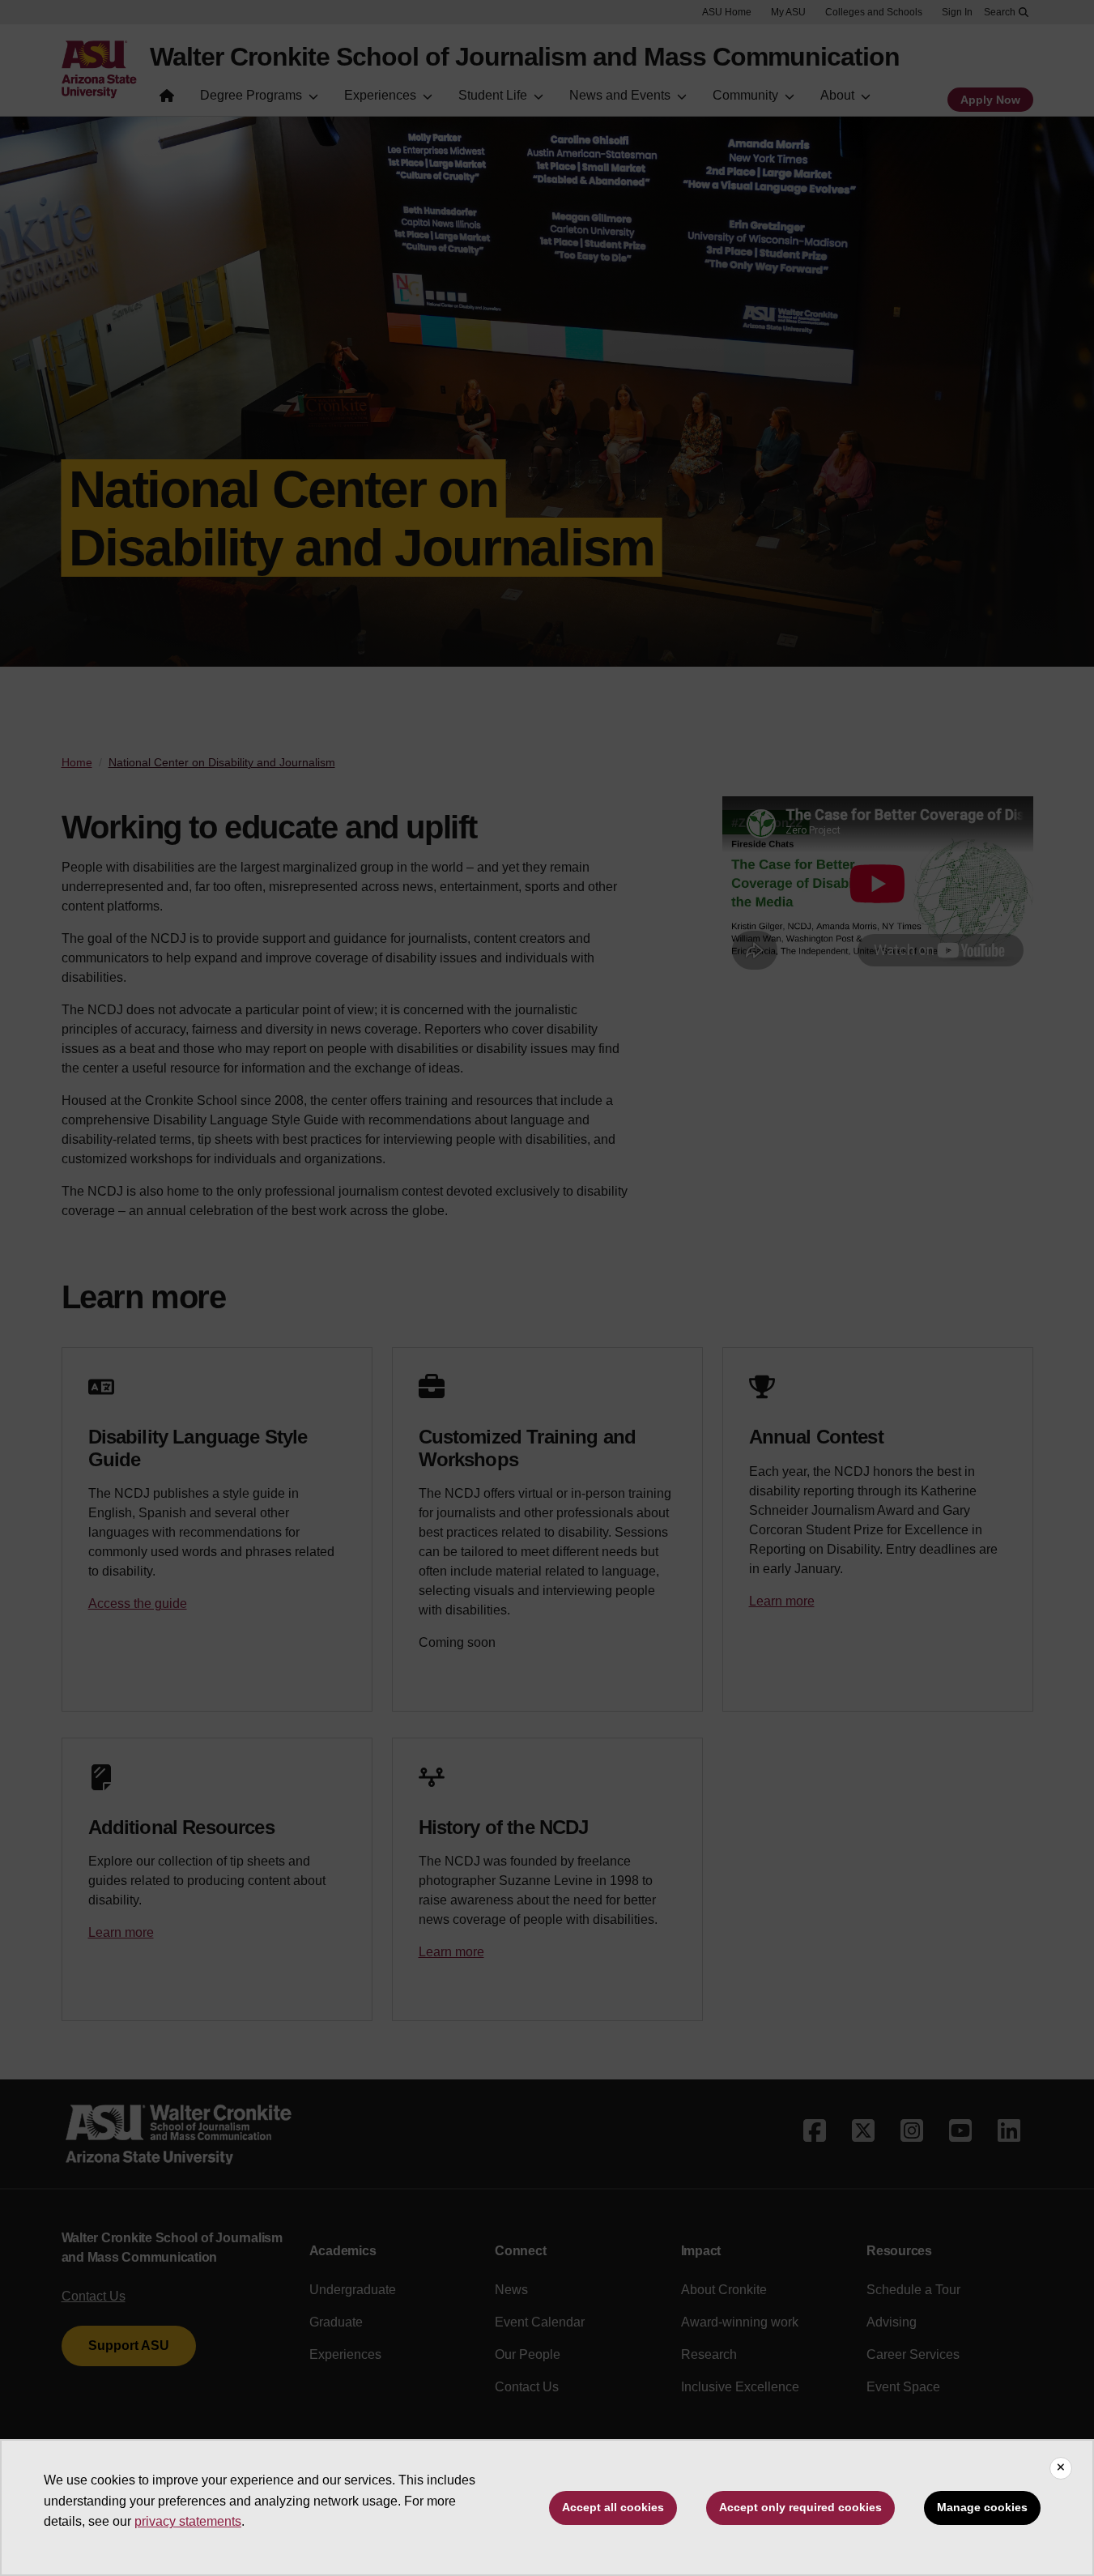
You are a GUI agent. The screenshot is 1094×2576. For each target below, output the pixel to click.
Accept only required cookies (800, 2507)
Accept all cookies (613, 2507)
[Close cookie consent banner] (1061, 2468)
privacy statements (188, 2521)
